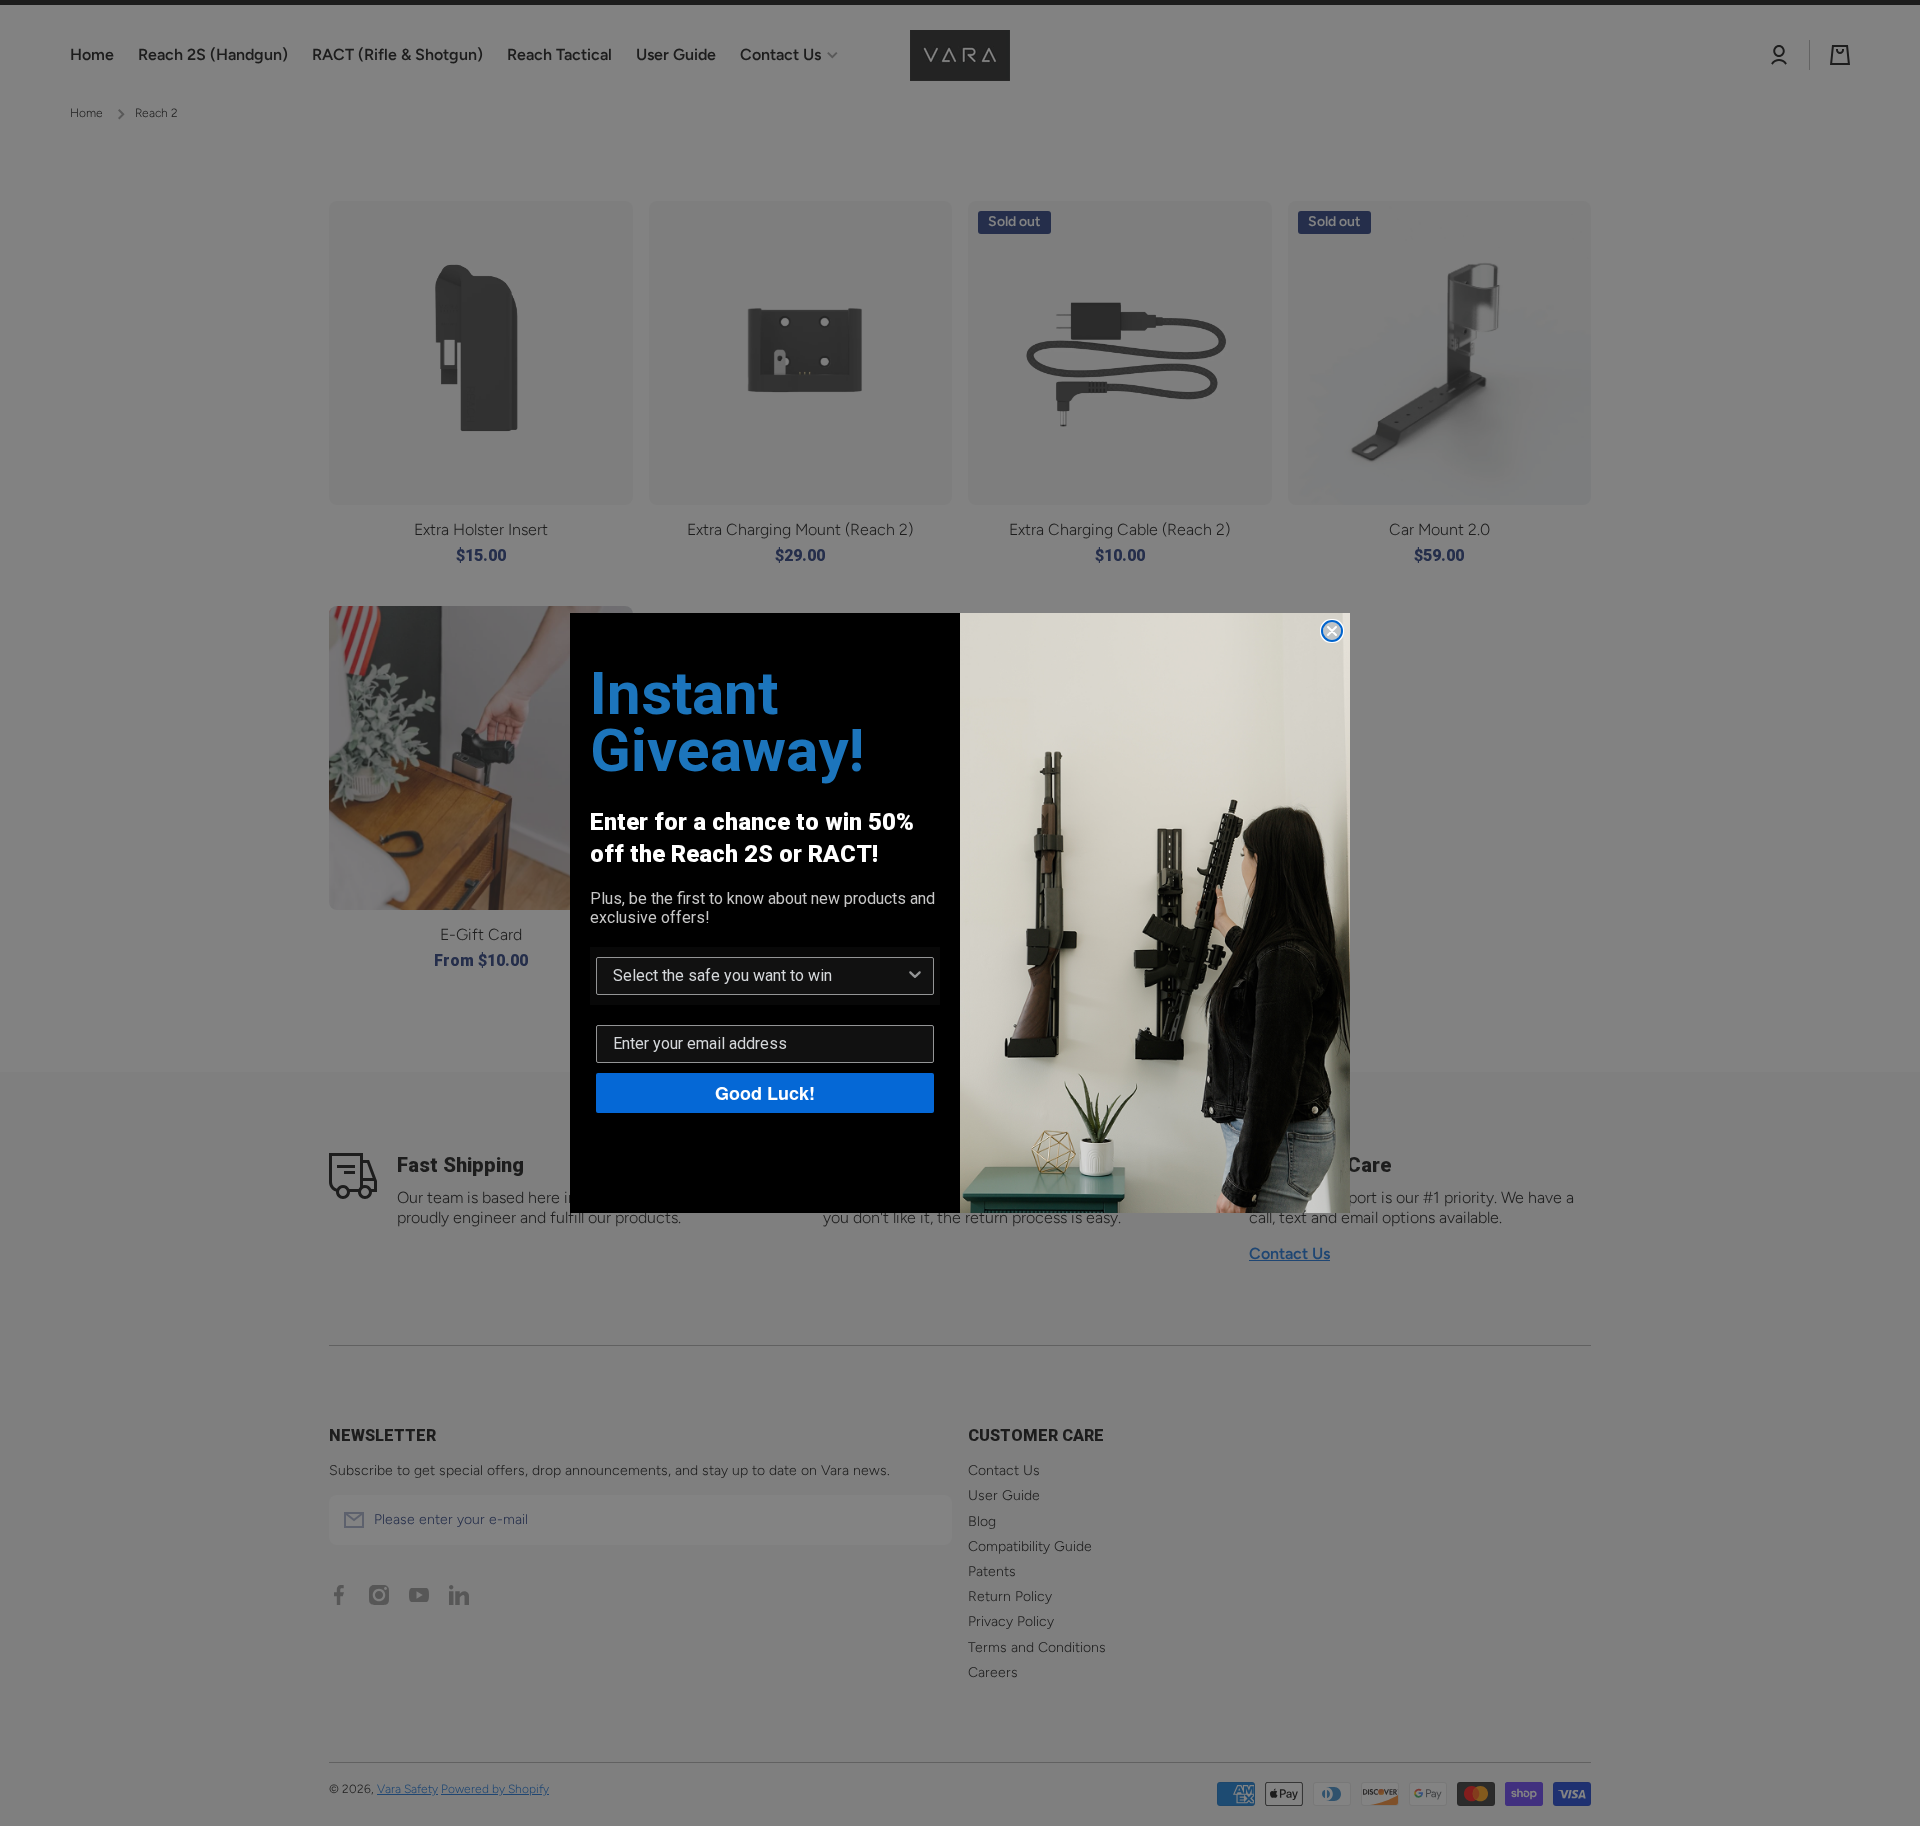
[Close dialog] (1332, 631)
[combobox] (759, 976)
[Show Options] (915, 976)
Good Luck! (765, 1093)
